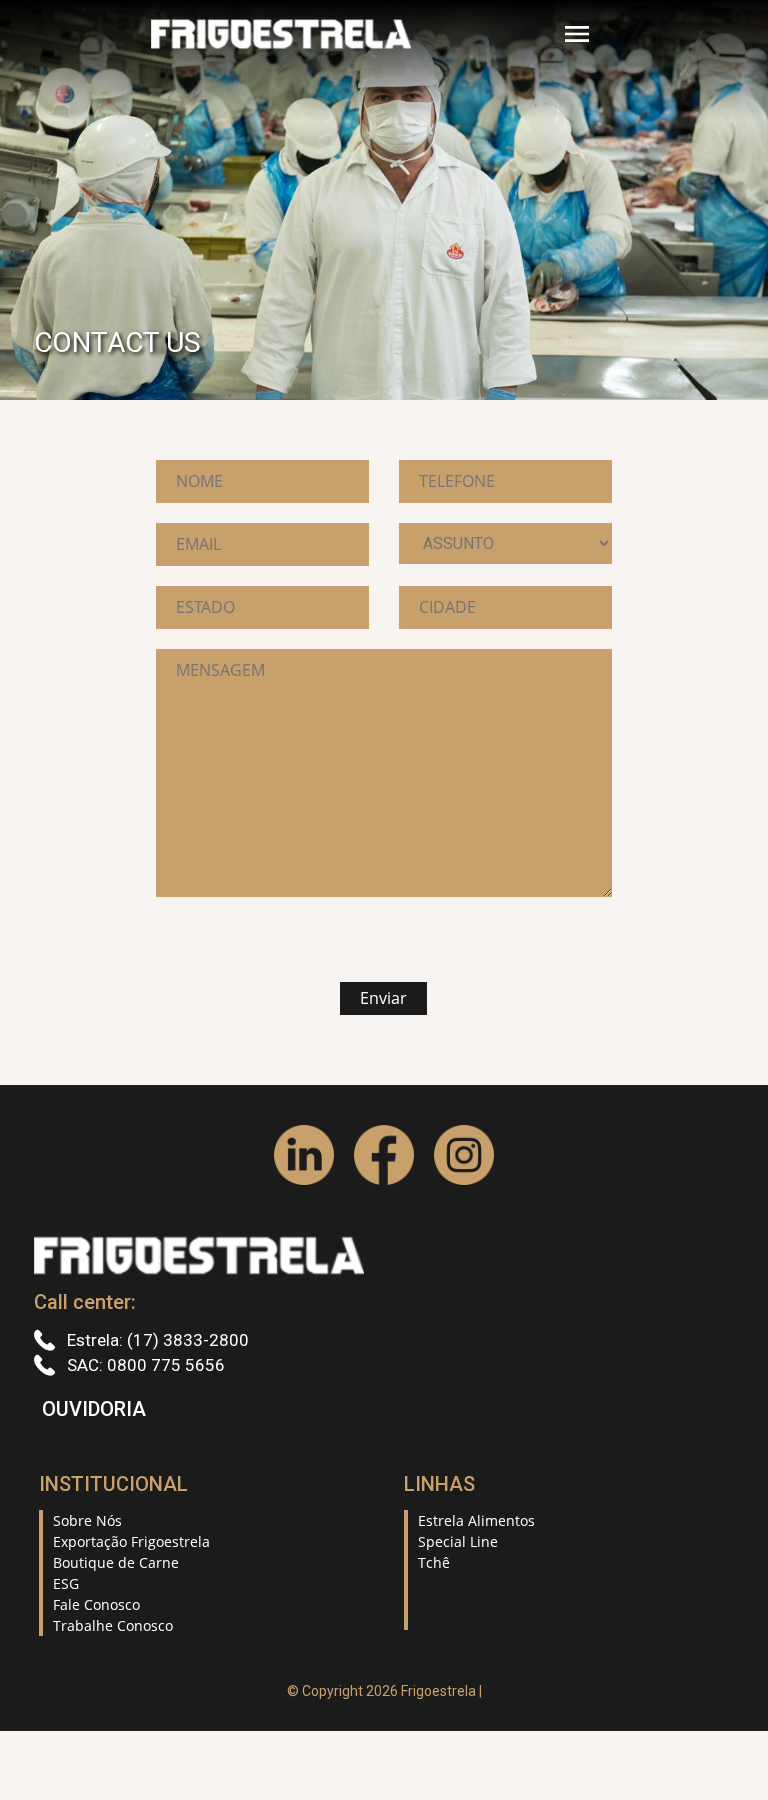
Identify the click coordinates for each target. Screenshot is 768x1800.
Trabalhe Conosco (113, 1625)
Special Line (458, 1541)
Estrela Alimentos (476, 1520)
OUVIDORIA (94, 1409)
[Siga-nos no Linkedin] (304, 1155)
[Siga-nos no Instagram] (464, 1155)
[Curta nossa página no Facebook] (384, 1155)
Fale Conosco (96, 1604)
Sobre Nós (87, 1520)
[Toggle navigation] (577, 34)
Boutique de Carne (116, 1562)
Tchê (434, 1562)
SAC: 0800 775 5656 (144, 1365)
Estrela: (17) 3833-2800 (156, 1340)
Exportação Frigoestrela (131, 1541)
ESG (66, 1583)
